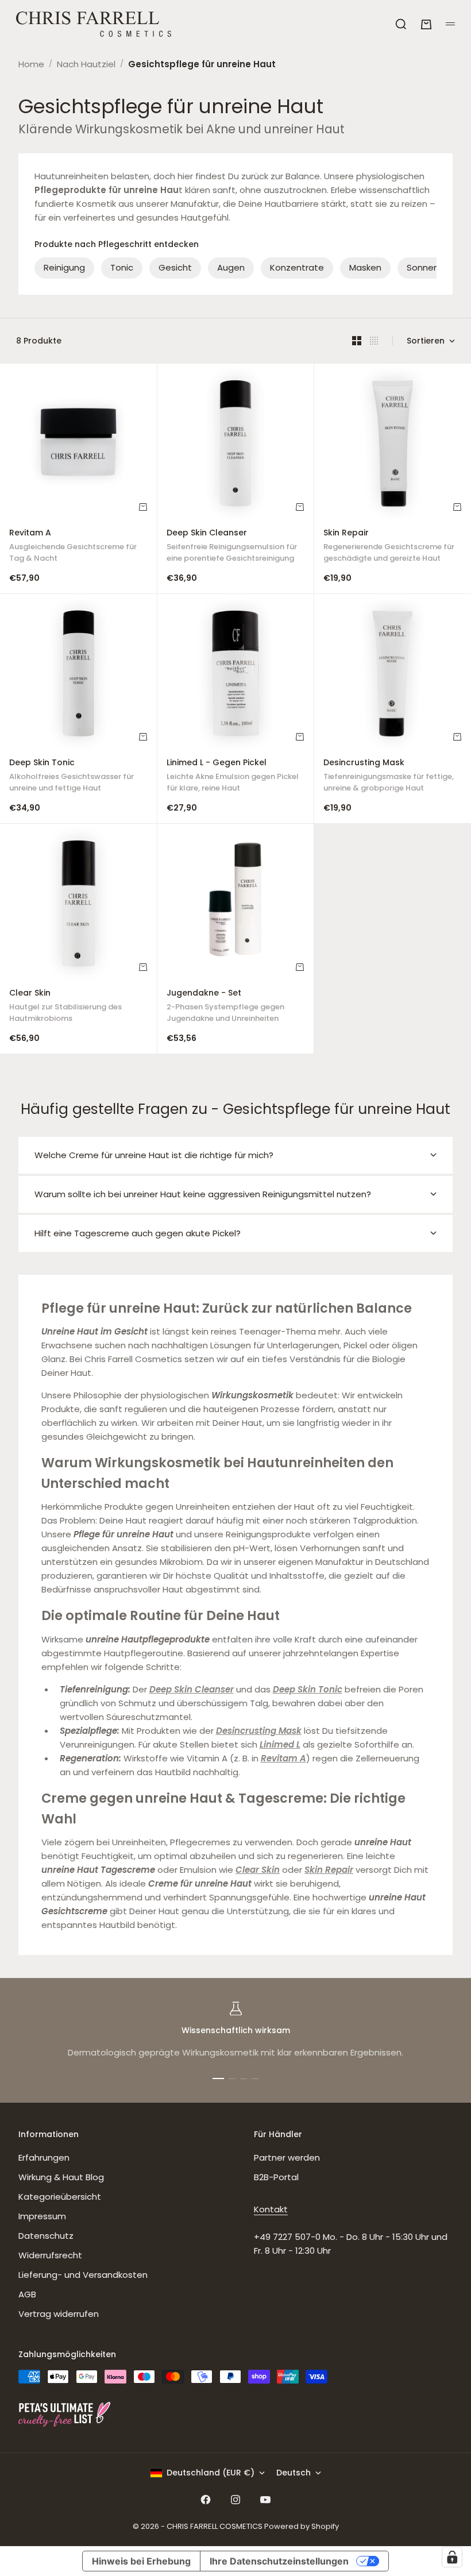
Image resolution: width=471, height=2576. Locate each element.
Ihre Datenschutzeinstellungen (279, 2561)
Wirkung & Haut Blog (61, 2177)
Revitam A (73, 547)
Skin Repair (389, 547)
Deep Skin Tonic (72, 776)
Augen (231, 267)
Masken (365, 267)
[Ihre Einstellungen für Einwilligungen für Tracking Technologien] (452, 2557)
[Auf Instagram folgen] (235, 2500)
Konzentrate (297, 267)
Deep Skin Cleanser (232, 547)
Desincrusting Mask (389, 776)
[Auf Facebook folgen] (206, 2500)
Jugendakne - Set (225, 1007)
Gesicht (175, 267)
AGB (27, 2294)
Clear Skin (65, 1007)
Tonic (122, 267)
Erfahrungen (44, 2157)
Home (31, 64)
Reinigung (64, 267)
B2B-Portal (276, 2177)
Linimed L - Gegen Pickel (233, 776)
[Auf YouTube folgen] (265, 2500)
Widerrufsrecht (50, 2255)
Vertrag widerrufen (59, 2314)
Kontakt (271, 2209)
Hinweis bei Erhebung (141, 2561)
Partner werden (287, 2157)
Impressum (42, 2216)
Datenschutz (46, 2236)
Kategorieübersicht (60, 2197)
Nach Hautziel (86, 64)
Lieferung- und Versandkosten (83, 2275)
